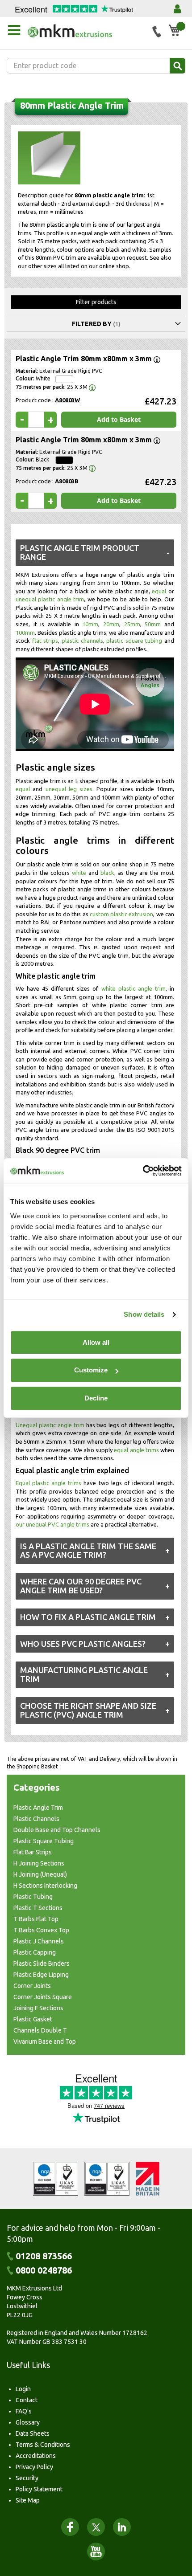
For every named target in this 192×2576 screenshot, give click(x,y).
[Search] (177, 66)
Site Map (28, 2500)
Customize (91, 1370)
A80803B (67, 481)
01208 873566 (44, 2256)
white (79, 873)
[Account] (177, 9)
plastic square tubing (134, 641)
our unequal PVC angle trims (52, 1524)
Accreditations (36, 2456)
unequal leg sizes (69, 789)
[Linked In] (122, 2527)
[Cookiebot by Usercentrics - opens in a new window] (143, 1171)
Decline (96, 1398)
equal (159, 591)
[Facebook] (70, 2527)
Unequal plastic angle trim (50, 1425)
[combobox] (96, 66)
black (107, 873)
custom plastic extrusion (122, 914)
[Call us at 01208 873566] (157, 32)
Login (23, 2389)
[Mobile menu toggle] (14, 30)
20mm (111, 624)
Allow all (96, 1342)
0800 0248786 (44, 2270)
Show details (144, 1314)
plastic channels (82, 641)
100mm (25, 633)
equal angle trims (136, 1450)
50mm (153, 624)
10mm (90, 624)
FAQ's (24, 2411)
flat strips (45, 641)
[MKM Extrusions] (87, 31)
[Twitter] (96, 2527)
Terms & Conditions (43, 2445)
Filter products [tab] (96, 302)
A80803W (67, 400)
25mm (132, 624)
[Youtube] (96, 2552)
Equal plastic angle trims (48, 1483)
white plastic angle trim (134, 988)
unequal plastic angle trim (50, 599)
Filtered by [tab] (92, 324)
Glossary (28, 2422)
